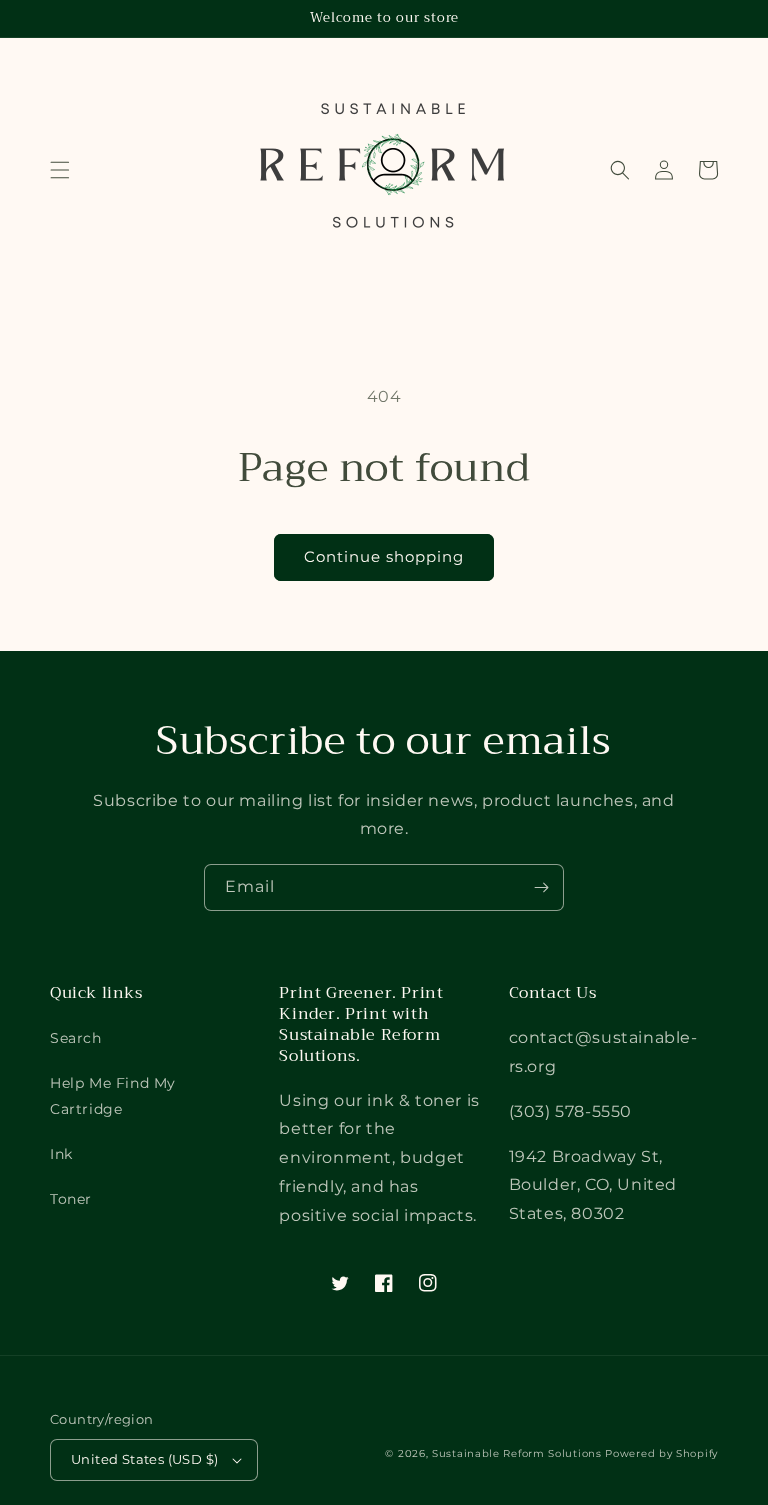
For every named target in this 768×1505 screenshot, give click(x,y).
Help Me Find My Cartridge (113, 1095)
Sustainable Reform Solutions (517, 1453)
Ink (61, 1154)
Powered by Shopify (661, 1453)
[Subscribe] (541, 887)
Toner (71, 1199)
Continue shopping (384, 556)
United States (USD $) (144, 1459)
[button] (60, 170)
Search (76, 1038)
